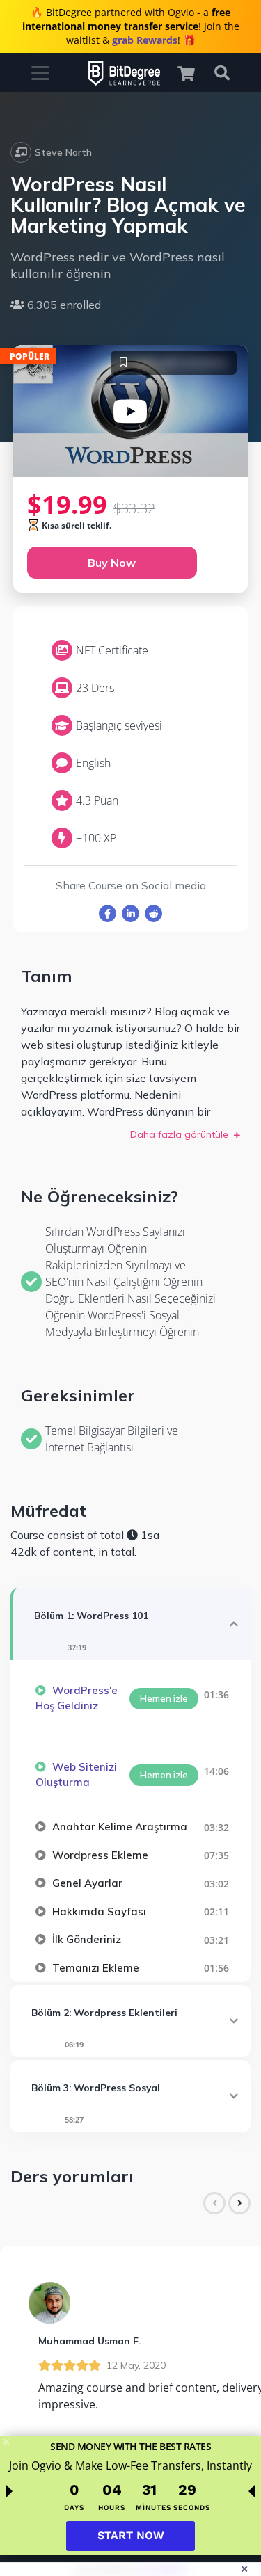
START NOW (131, 2535)
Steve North (63, 152)
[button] (193, 73)
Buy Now (112, 563)
